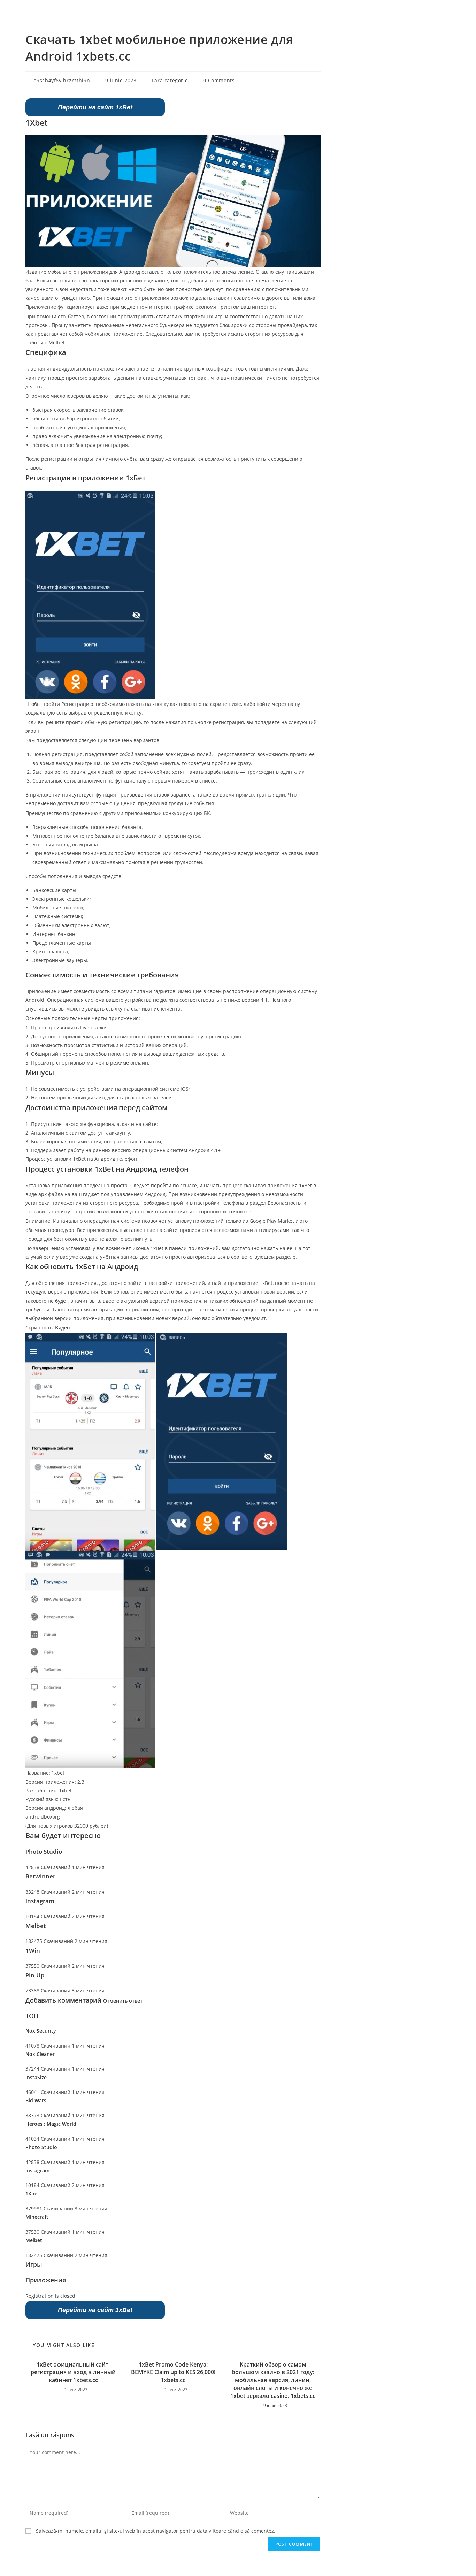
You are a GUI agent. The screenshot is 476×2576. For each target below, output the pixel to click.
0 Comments (219, 80)
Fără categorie (170, 80)
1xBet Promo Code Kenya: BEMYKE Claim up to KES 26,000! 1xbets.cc (173, 2372)
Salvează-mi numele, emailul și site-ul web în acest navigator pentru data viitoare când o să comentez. (156, 2531)
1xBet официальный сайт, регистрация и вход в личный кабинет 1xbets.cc (73, 2372)
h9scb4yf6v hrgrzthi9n (62, 80)
